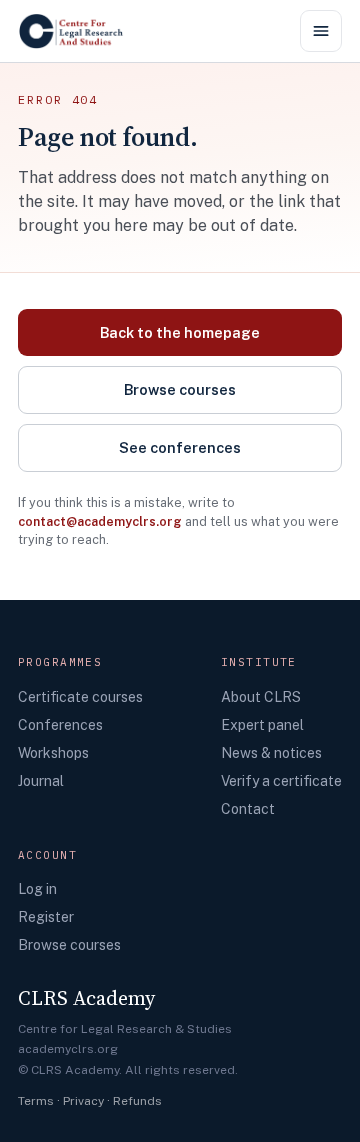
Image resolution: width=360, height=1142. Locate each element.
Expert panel (262, 725)
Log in (37, 889)
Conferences (60, 725)
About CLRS (261, 697)
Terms (36, 1101)
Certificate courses (80, 697)
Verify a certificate (281, 781)
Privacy (83, 1101)
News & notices (271, 753)
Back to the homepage (180, 332)
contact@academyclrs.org (100, 521)
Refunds (137, 1101)
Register (46, 917)
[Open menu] (321, 31)
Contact (248, 809)
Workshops (53, 753)
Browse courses (180, 389)
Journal (41, 781)
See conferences (180, 447)
